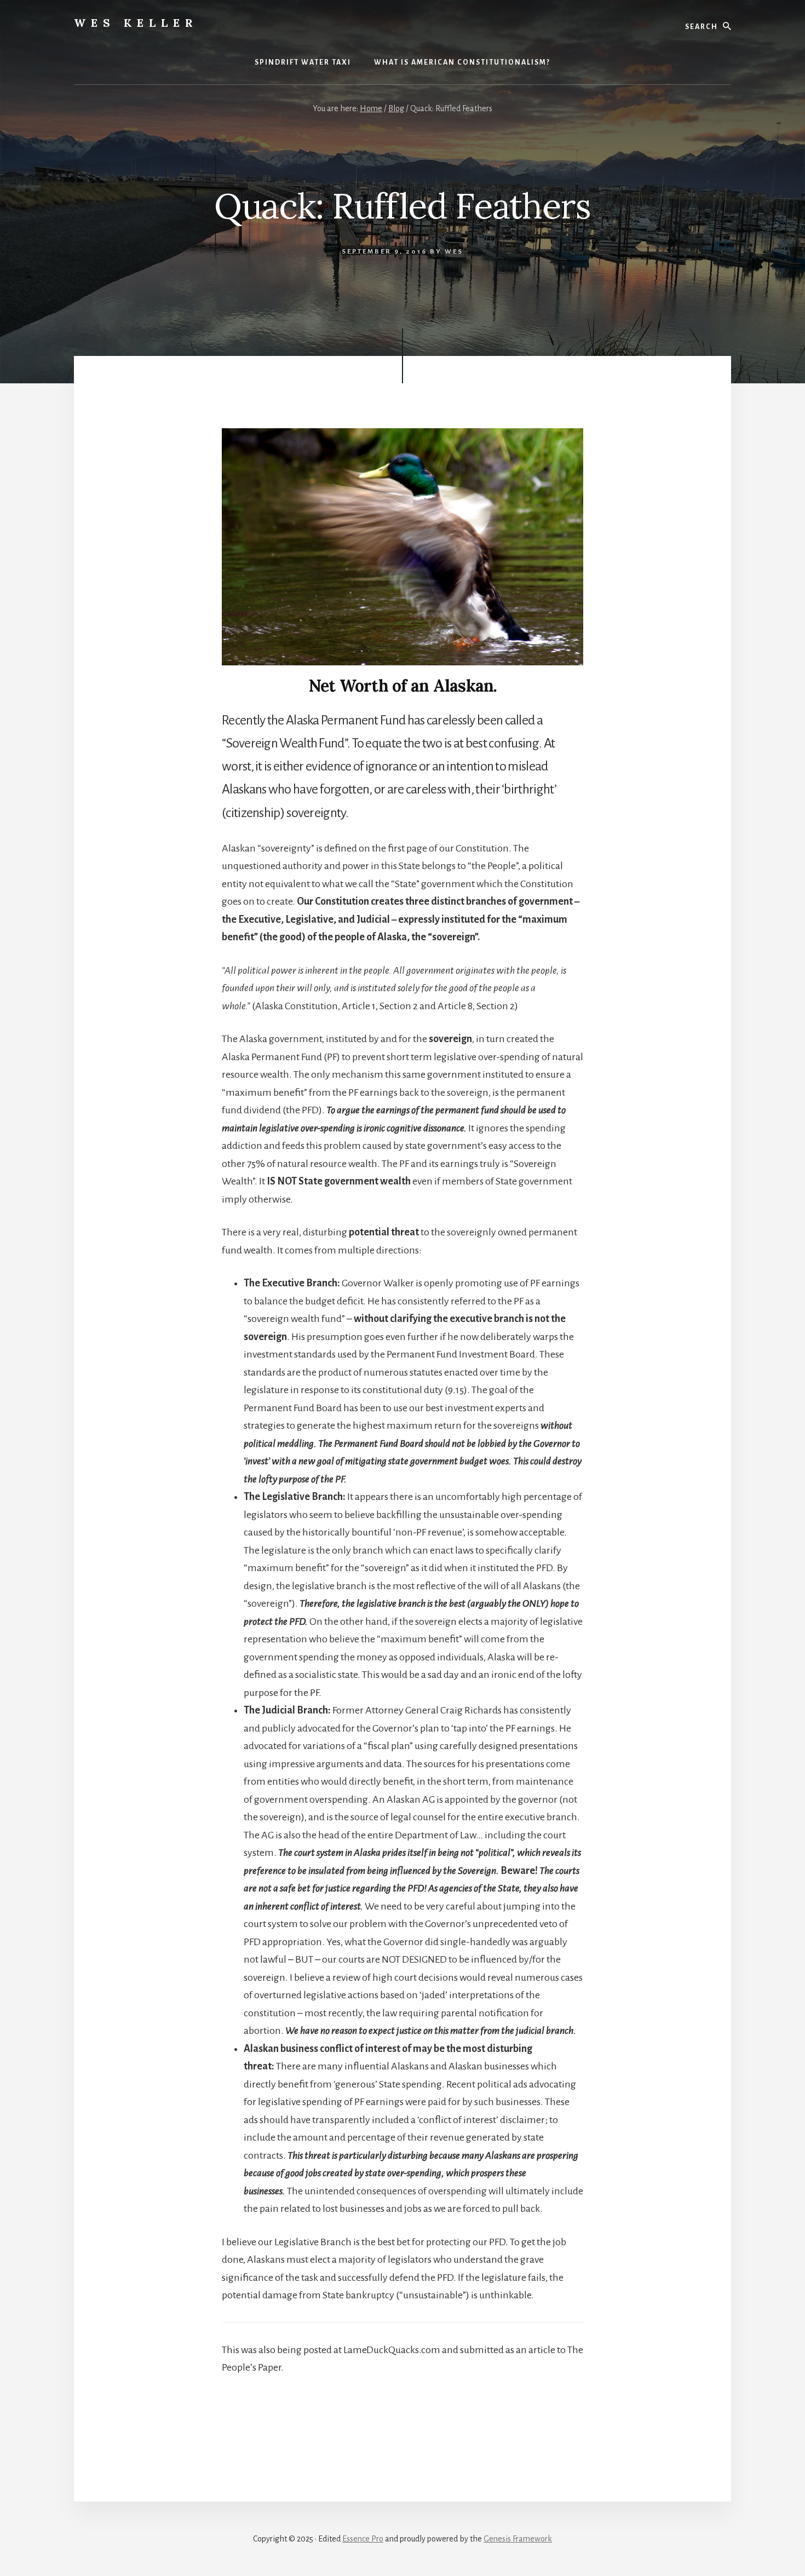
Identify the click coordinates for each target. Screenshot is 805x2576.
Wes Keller (136, 23)
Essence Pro (363, 2539)
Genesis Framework (518, 2539)
